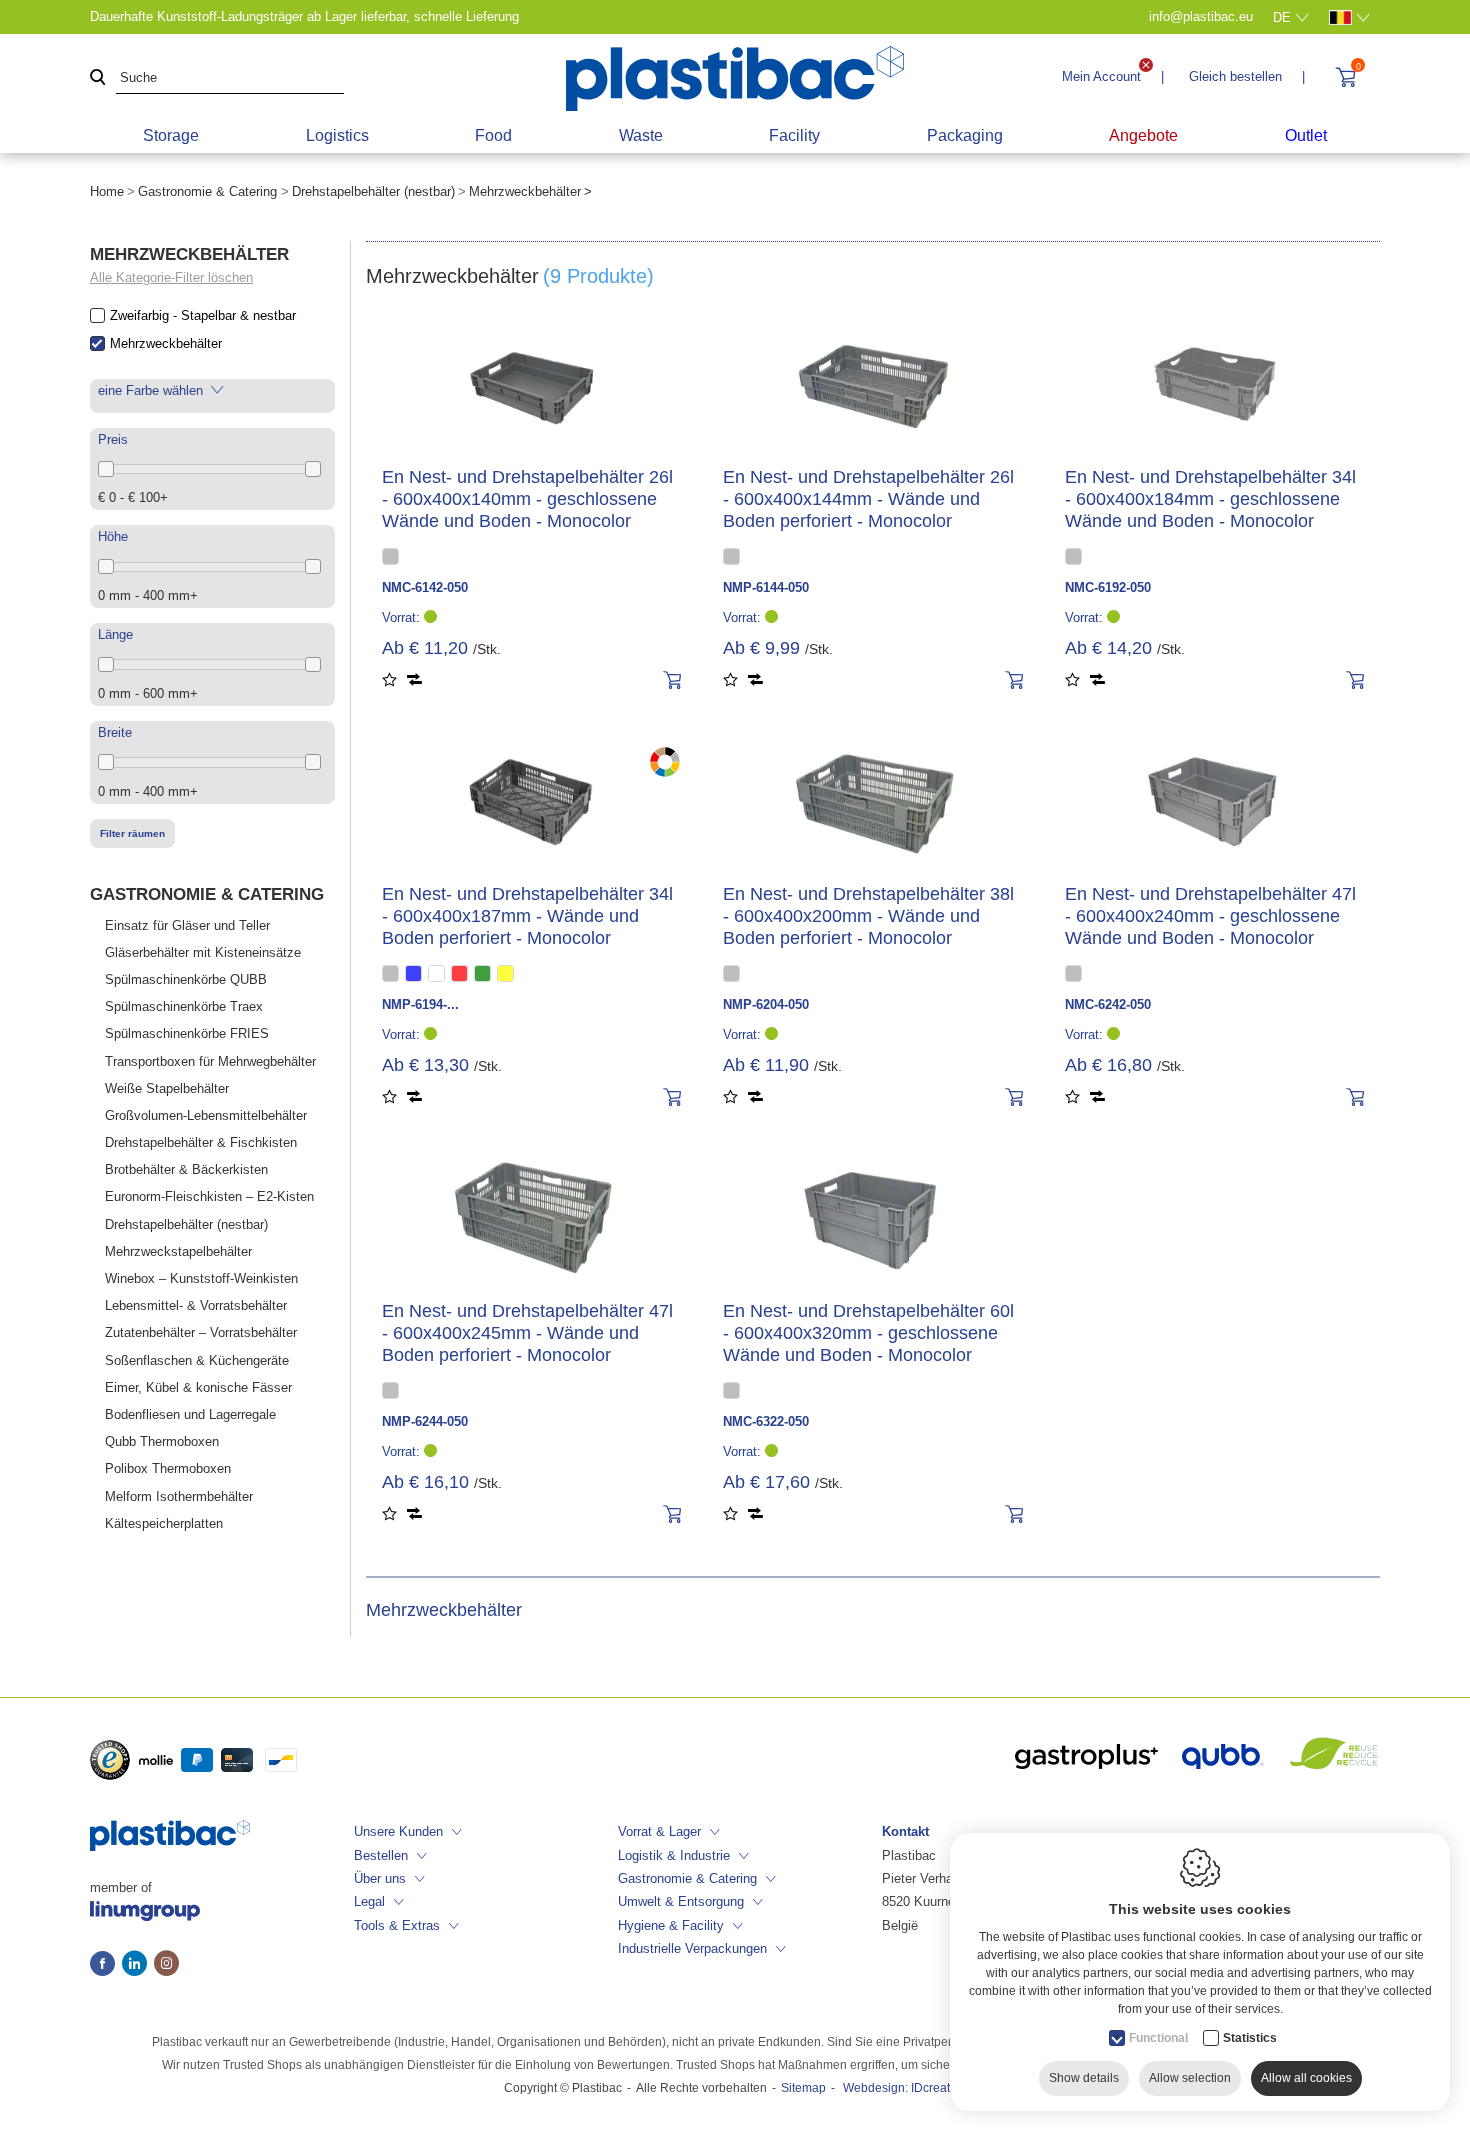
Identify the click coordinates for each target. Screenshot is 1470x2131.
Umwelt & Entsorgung (681, 1901)
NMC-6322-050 (766, 1421)
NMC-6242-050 (1108, 1004)
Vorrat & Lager (659, 1831)
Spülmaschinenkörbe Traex (184, 1006)
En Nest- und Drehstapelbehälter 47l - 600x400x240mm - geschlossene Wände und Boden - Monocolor (1210, 916)
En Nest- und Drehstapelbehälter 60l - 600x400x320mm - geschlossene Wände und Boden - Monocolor (868, 1333)
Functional (1158, 2038)
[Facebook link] (106, 1965)
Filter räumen (132, 833)
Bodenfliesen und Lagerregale (190, 1414)
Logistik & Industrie (674, 1855)
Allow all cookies (1306, 2078)
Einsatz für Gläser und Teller (187, 925)
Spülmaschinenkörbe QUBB (186, 979)
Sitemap (803, 2088)
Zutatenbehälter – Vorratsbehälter (201, 1332)
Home (107, 191)
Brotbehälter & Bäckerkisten (186, 1169)
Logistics (337, 135)
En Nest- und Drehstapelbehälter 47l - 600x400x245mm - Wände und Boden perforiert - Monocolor (527, 1333)
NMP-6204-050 (766, 1004)
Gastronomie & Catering (207, 191)
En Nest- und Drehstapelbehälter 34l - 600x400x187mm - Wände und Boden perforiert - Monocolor (527, 916)
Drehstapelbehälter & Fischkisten (201, 1142)
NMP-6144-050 (766, 587)
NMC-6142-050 (425, 587)
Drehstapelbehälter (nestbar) (373, 191)
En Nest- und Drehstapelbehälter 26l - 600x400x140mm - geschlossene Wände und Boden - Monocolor (527, 499)
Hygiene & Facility (671, 1925)
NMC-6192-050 (1108, 587)
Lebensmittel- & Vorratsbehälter (196, 1305)
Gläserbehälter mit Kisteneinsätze (203, 952)
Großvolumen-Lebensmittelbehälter (206, 1115)
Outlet (1306, 135)
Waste (641, 135)
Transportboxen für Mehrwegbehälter (210, 1061)
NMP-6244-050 (425, 1421)
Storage (171, 135)
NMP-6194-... (420, 1004)
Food (493, 135)
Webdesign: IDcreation (905, 2088)
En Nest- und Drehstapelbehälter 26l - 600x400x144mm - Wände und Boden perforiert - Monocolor (868, 499)
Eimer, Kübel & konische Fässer (198, 1387)
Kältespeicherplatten (164, 1523)
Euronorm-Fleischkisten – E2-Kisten (209, 1196)
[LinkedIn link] (138, 1965)
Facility (794, 135)
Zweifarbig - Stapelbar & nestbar (203, 315)
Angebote (1143, 135)
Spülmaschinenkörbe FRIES (187, 1033)
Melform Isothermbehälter (179, 1496)
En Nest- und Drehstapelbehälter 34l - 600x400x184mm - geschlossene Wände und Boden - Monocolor (1210, 499)
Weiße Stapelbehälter (167, 1088)
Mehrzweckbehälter (166, 343)
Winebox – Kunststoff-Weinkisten (201, 1278)
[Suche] (98, 78)
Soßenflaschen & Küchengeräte (197, 1360)
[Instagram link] (166, 1965)
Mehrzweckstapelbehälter (178, 1251)
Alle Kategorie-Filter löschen (171, 277)
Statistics (1250, 2038)
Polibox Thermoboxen (168, 1468)
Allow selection (1190, 2078)
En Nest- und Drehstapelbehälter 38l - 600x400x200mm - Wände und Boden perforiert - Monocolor (868, 916)
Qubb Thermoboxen (162, 1441)
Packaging (965, 135)
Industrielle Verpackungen (692, 1948)
